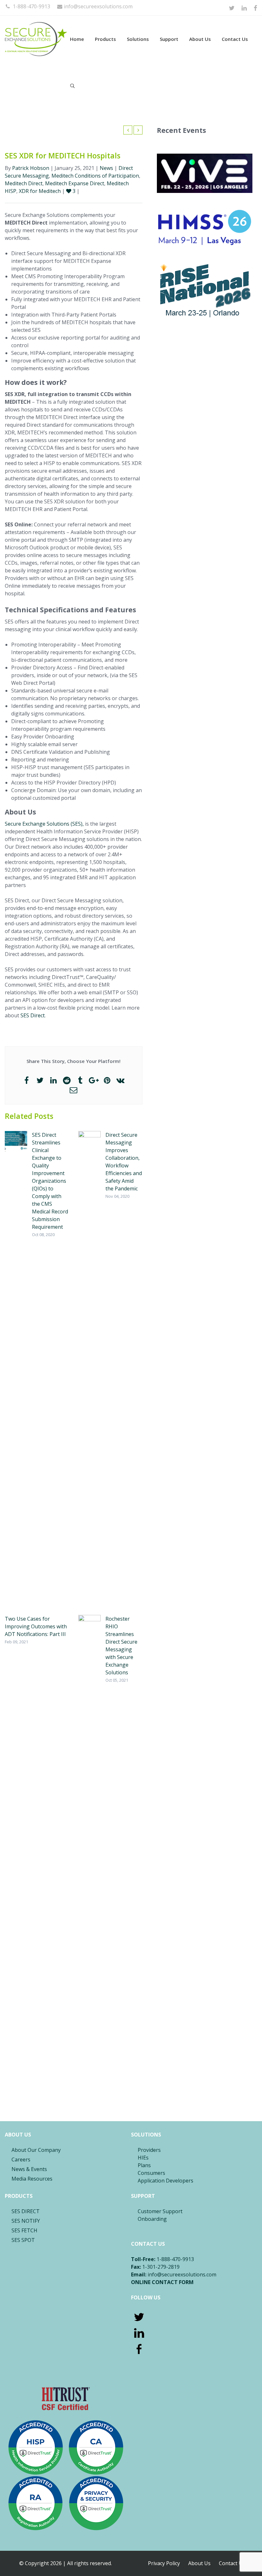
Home (77, 39)
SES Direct (33, 1015)
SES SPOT (23, 2240)
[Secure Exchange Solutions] (36, 39)
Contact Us (235, 39)
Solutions (138, 39)
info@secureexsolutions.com (98, 6)
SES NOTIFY (26, 2221)
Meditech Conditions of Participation (95, 176)
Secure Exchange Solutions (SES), (44, 824)
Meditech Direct (24, 183)
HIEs (143, 2158)
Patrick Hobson (31, 168)
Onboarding (152, 2219)
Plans (144, 2165)
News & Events (29, 2169)
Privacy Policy (164, 2563)
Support (169, 39)
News (106, 168)
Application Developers (166, 2181)
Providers (149, 2150)
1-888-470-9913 (31, 6)
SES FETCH (24, 2230)
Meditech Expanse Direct (75, 183)
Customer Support (160, 2211)
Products (105, 39)
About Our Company (36, 2150)
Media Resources (32, 2179)
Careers (21, 2159)
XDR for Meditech (40, 191)
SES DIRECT (26, 2211)
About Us (200, 39)
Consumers (151, 2173)
